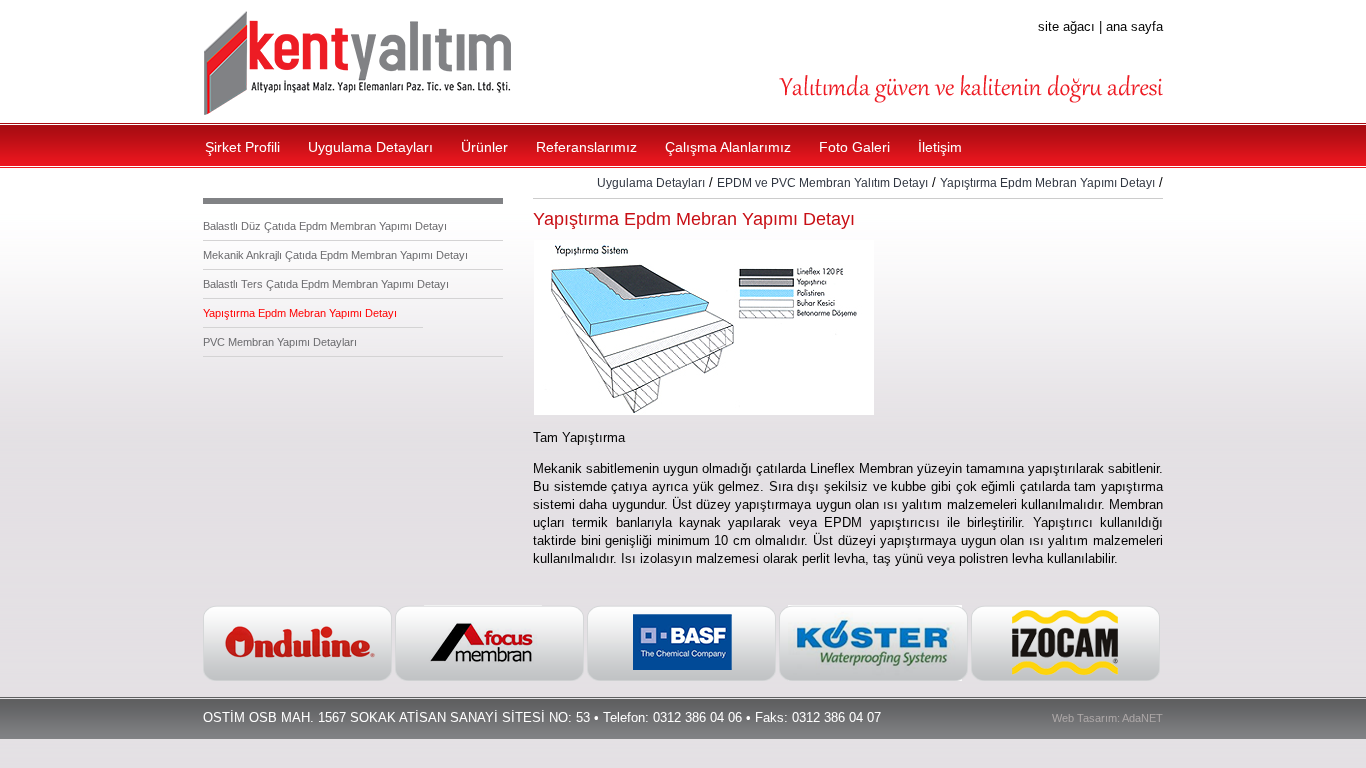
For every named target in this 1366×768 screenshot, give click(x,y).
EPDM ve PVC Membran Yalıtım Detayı (822, 183)
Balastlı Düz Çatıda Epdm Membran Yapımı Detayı (325, 226)
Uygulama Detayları (651, 183)
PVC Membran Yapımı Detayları (280, 342)
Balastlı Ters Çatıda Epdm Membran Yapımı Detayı (326, 284)
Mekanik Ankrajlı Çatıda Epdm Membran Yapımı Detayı (335, 255)
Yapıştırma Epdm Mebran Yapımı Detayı (300, 313)
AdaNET (1142, 718)
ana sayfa (1134, 26)
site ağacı (1066, 26)
